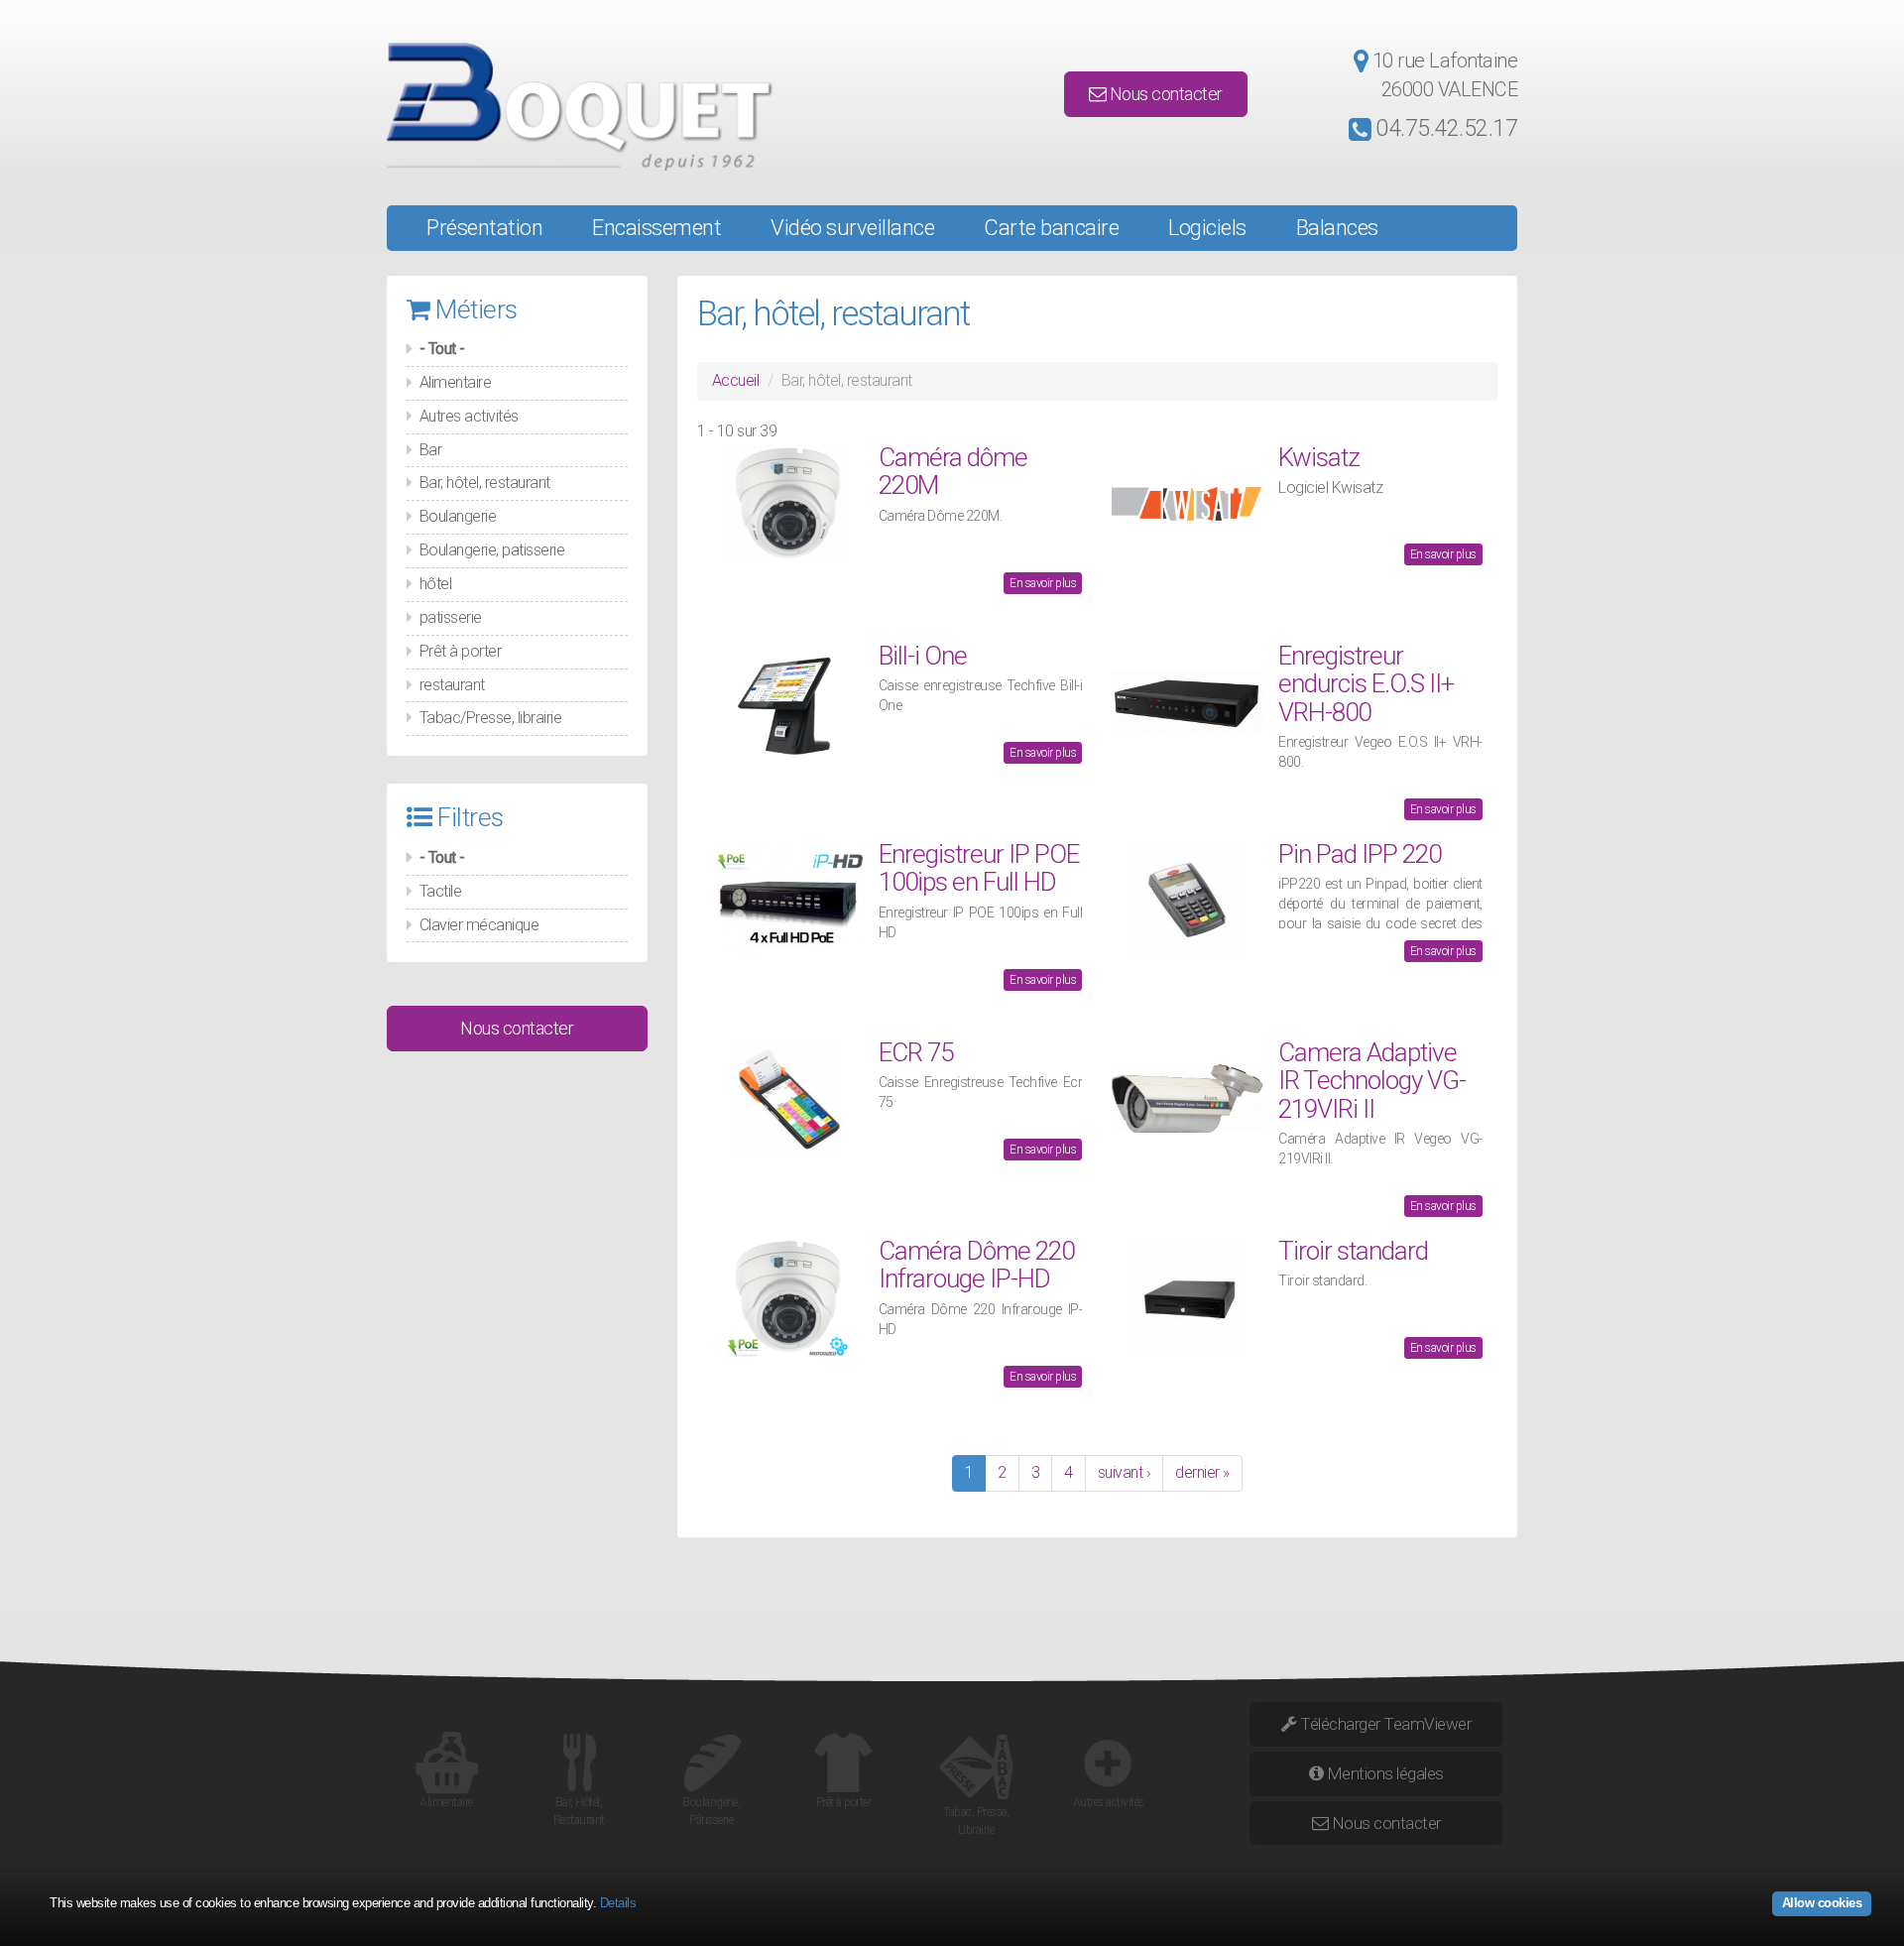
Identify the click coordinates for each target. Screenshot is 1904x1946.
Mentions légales (1383, 1773)
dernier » (1202, 1472)
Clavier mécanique (479, 925)
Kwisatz (1319, 457)
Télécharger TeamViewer (1384, 1724)
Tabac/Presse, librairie (491, 718)
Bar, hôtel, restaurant (485, 483)
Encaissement (656, 228)
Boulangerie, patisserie (492, 550)
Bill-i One (923, 656)
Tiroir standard (1353, 1251)
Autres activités (469, 416)
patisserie (451, 617)
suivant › (1125, 1472)
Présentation (484, 228)
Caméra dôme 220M (953, 472)
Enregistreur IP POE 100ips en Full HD (979, 868)
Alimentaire (456, 382)
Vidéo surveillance (852, 228)
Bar (431, 450)
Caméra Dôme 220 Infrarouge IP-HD (976, 1265)
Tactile (441, 891)
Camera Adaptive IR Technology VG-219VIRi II (1372, 1081)
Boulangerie (458, 516)
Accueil (736, 380)
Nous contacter (1164, 94)
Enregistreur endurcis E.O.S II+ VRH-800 (1366, 684)
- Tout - (442, 349)
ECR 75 (916, 1052)
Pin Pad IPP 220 (1360, 854)
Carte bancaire (1051, 228)
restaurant (452, 685)
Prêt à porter (461, 651)
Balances (1337, 228)
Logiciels (1207, 228)
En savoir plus (1043, 583)
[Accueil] (566, 107)
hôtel (436, 584)
